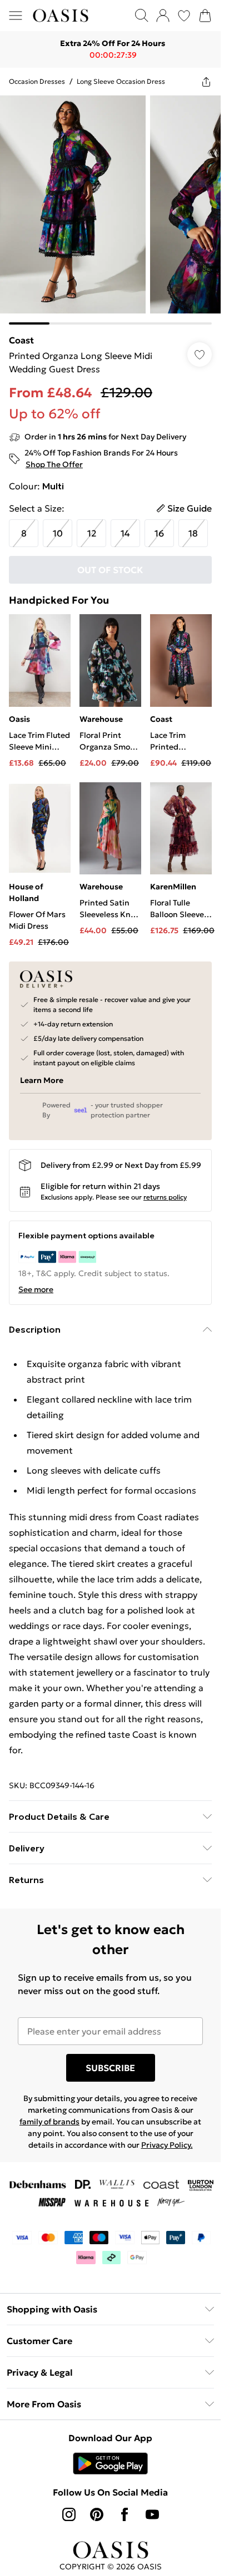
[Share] (206, 82)
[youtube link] (152, 2514)
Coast (21, 340)
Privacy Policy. (167, 2145)
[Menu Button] (16, 16)
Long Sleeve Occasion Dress (121, 81)
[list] (110, 210)
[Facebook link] (125, 2514)
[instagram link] (69, 2514)
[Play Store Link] (110, 2463)
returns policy (165, 1197)
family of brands (49, 2122)
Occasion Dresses (37, 81)
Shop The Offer (54, 464)
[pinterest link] (97, 2514)
